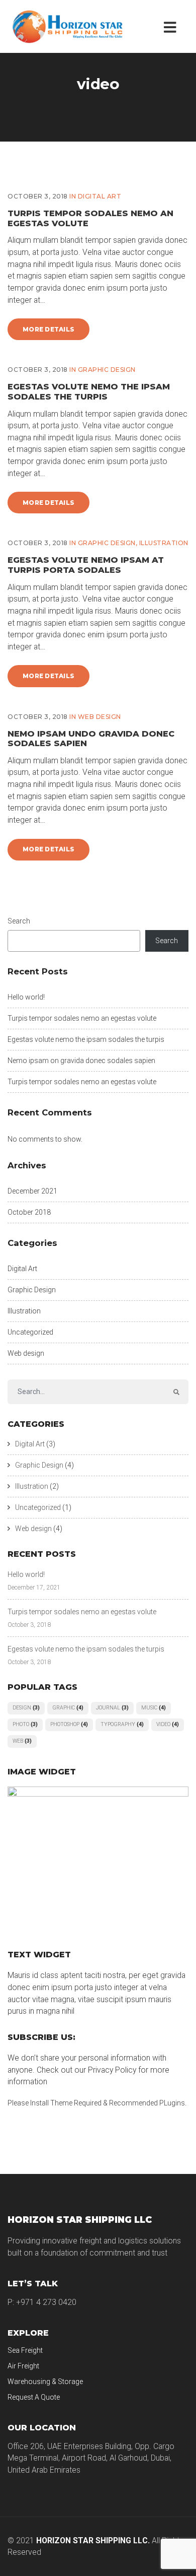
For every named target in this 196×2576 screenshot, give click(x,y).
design (26, 1708)
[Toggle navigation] (172, 26)
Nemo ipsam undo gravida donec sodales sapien (91, 738)
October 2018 (29, 1212)
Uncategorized (30, 1332)
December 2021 (32, 1191)
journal (112, 1708)
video (168, 1724)
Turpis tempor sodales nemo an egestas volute (90, 218)
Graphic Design (107, 370)
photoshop (69, 1724)
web (22, 1741)
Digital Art (100, 196)
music (154, 1708)
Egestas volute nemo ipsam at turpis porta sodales (86, 565)
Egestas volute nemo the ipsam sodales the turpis (89, 391)
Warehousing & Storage (45, 2382)
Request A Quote (34, 2397)
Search (19, 921)
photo (25, 1724)
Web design (100, 717)
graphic (68, 1708)
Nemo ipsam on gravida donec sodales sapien (81, 1061)
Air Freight (23, 2366)
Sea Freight (25, 2350)
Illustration (164, 543)
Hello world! (26, 997)
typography (122, 1724)
